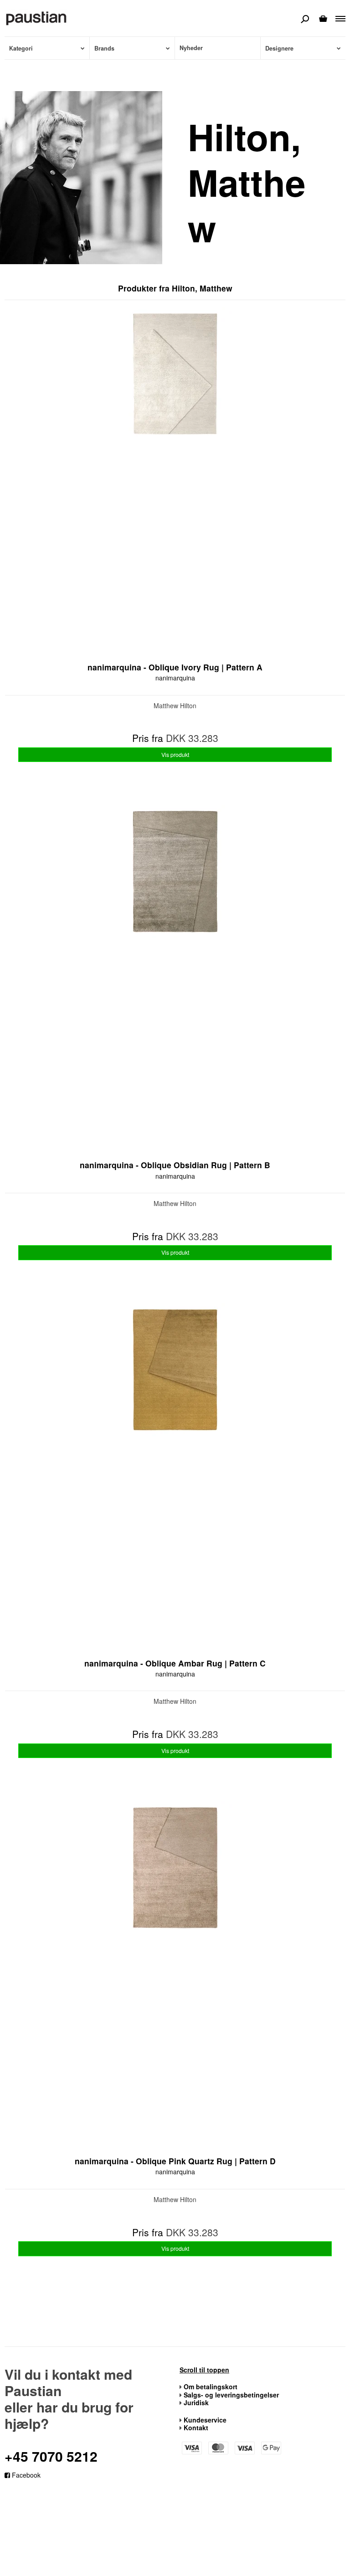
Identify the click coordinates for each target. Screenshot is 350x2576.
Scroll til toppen (204, 2370)
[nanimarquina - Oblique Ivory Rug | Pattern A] (175, 481)
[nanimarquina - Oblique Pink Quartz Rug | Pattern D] (175, 1975)
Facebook (25, 2475)
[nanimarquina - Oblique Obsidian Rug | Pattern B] (175, 979)
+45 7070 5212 (51, 2456)
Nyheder (191, 48)
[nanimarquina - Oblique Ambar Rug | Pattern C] (175, 1477)
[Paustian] (36, 18)
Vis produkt (175, 754)
